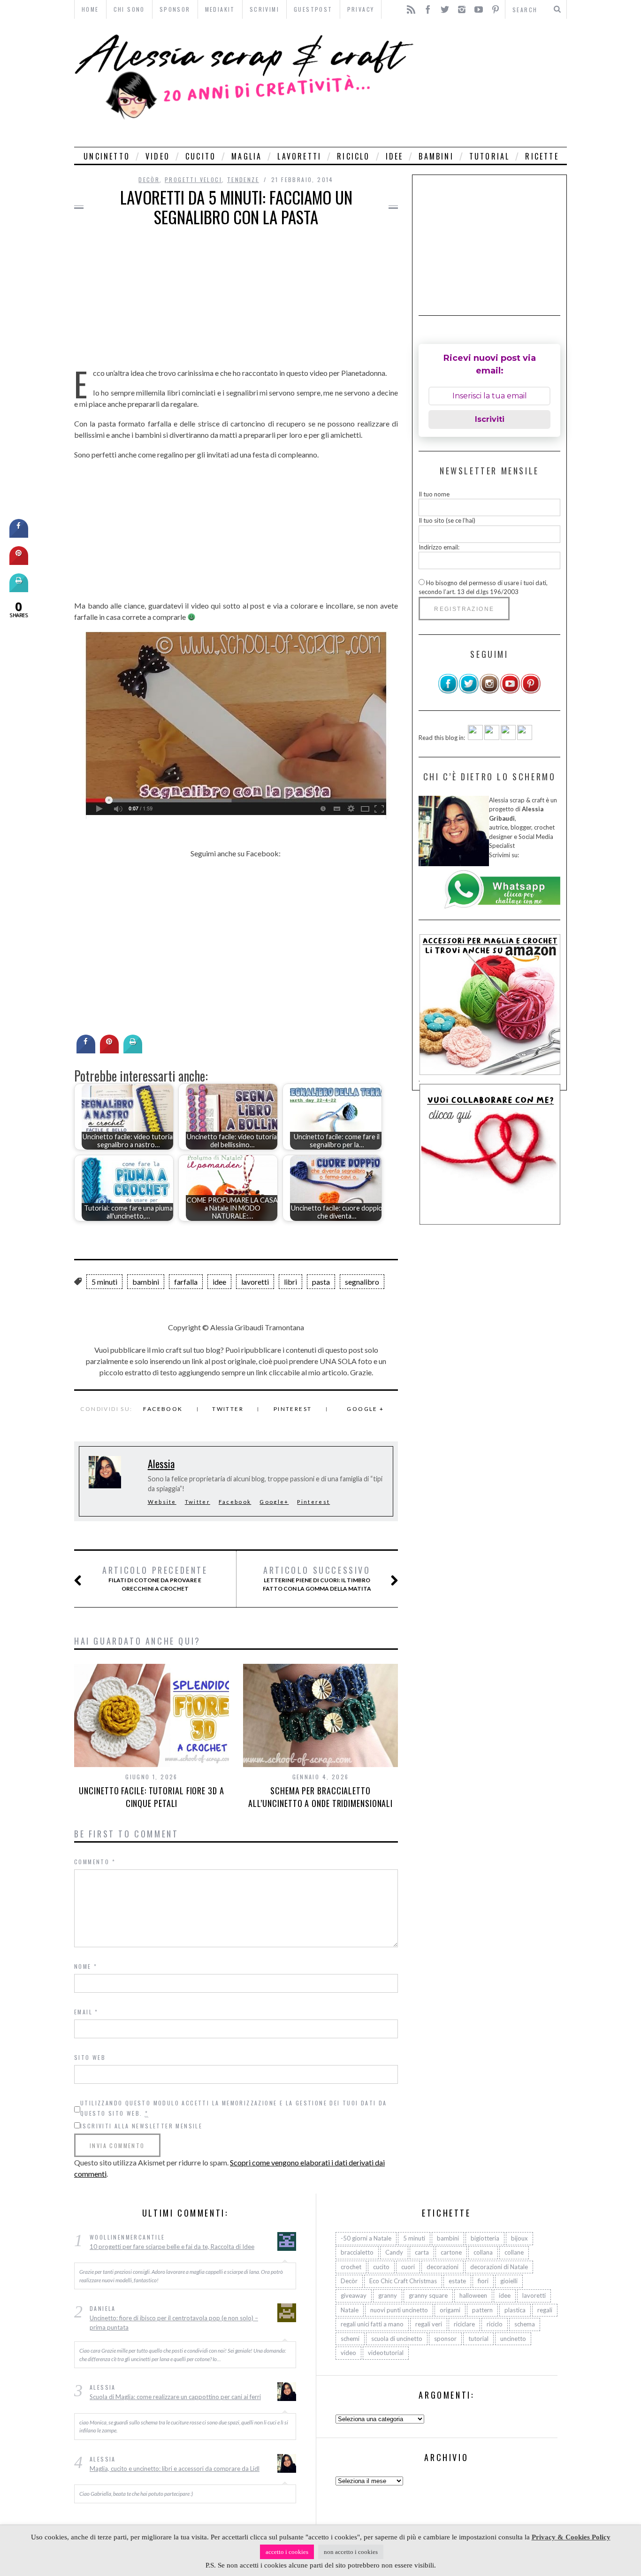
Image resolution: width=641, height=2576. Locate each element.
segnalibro (362, 1282)
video (158, 156)
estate (457, 2281)
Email (86, 2012)
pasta (321, 1282)
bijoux (519, 2238)
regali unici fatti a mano (372, 2324)
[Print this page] (133, 1051)
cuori (408, 2267)
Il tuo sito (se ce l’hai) (447, 520)
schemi (350, 2339)
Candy (394, 2252)
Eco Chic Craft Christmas (403, 2281)
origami (450, 2310)
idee (395, 156)
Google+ (274, 1502)
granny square (428, 2295)
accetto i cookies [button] (287, 2552)
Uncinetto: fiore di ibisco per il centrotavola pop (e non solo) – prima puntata (174, 2323)
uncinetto (107, 156)
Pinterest (293, 1409)
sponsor (445, 2339)
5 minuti (104, 1282)
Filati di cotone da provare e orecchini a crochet (155, 1578)
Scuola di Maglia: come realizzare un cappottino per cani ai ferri (175, 2397)
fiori (483, 2281)
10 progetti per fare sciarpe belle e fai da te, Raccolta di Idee (172, 2247)
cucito (201, 156)
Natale (350, 2310)
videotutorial (386, 2353)
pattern (482, 2310)
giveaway (354, 2295)
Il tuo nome (434, 494)
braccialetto (357, 2252)
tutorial (490, 156)
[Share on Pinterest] (109, 1051)
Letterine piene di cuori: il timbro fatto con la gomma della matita (317, 1578)
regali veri (429, 2324)
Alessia (161, 1463)
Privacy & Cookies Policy (571, 2537)
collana (483, 2252)
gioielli (509, 2281)
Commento (95, 1862)
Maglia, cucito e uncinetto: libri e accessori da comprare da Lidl (175, 2469)
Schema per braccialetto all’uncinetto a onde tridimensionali (320, 1797)
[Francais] (525, 738)
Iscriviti (490, 419)
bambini (436, 156)
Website (162, 1502)
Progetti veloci (193, 179)
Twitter (228, 1409)
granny (388, 2295)
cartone (451, 2252)
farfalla (186, 1282)
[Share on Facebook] (86, 1051)
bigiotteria (485, 2238)
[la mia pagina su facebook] (448, 692)
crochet (351, 2267)
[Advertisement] (493, 83)
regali (545, 2310)
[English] (475, 738)
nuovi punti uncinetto (399, 2310)
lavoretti (299, 156)
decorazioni (443, 2267)
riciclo (353, 156)
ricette (542, 156)
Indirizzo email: (439, 547)
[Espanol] (508, 738)
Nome (86, 1966)
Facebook (163, 1409)
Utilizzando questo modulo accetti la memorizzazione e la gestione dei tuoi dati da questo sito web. (234, 2108)
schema (525, 2324)
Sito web (90, 2057)
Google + (365, 1409)
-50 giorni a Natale (366, 2238)
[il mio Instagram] (489, 692)
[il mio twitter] (469, 692)
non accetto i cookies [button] (351, 2552)
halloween (473, 2295)
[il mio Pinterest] (531, 692)
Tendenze (243, 179)
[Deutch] (492, 738)
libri (290, 1282)
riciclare (464, 2324)
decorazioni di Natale (499, 2267)
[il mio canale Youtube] (510, 692)
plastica (515, 2310)
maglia (247, 156)
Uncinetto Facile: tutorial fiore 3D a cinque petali (151, 1797)
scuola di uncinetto (397, 2339)
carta (422, 2252)
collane (514, 2252)
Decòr (149, 179)
